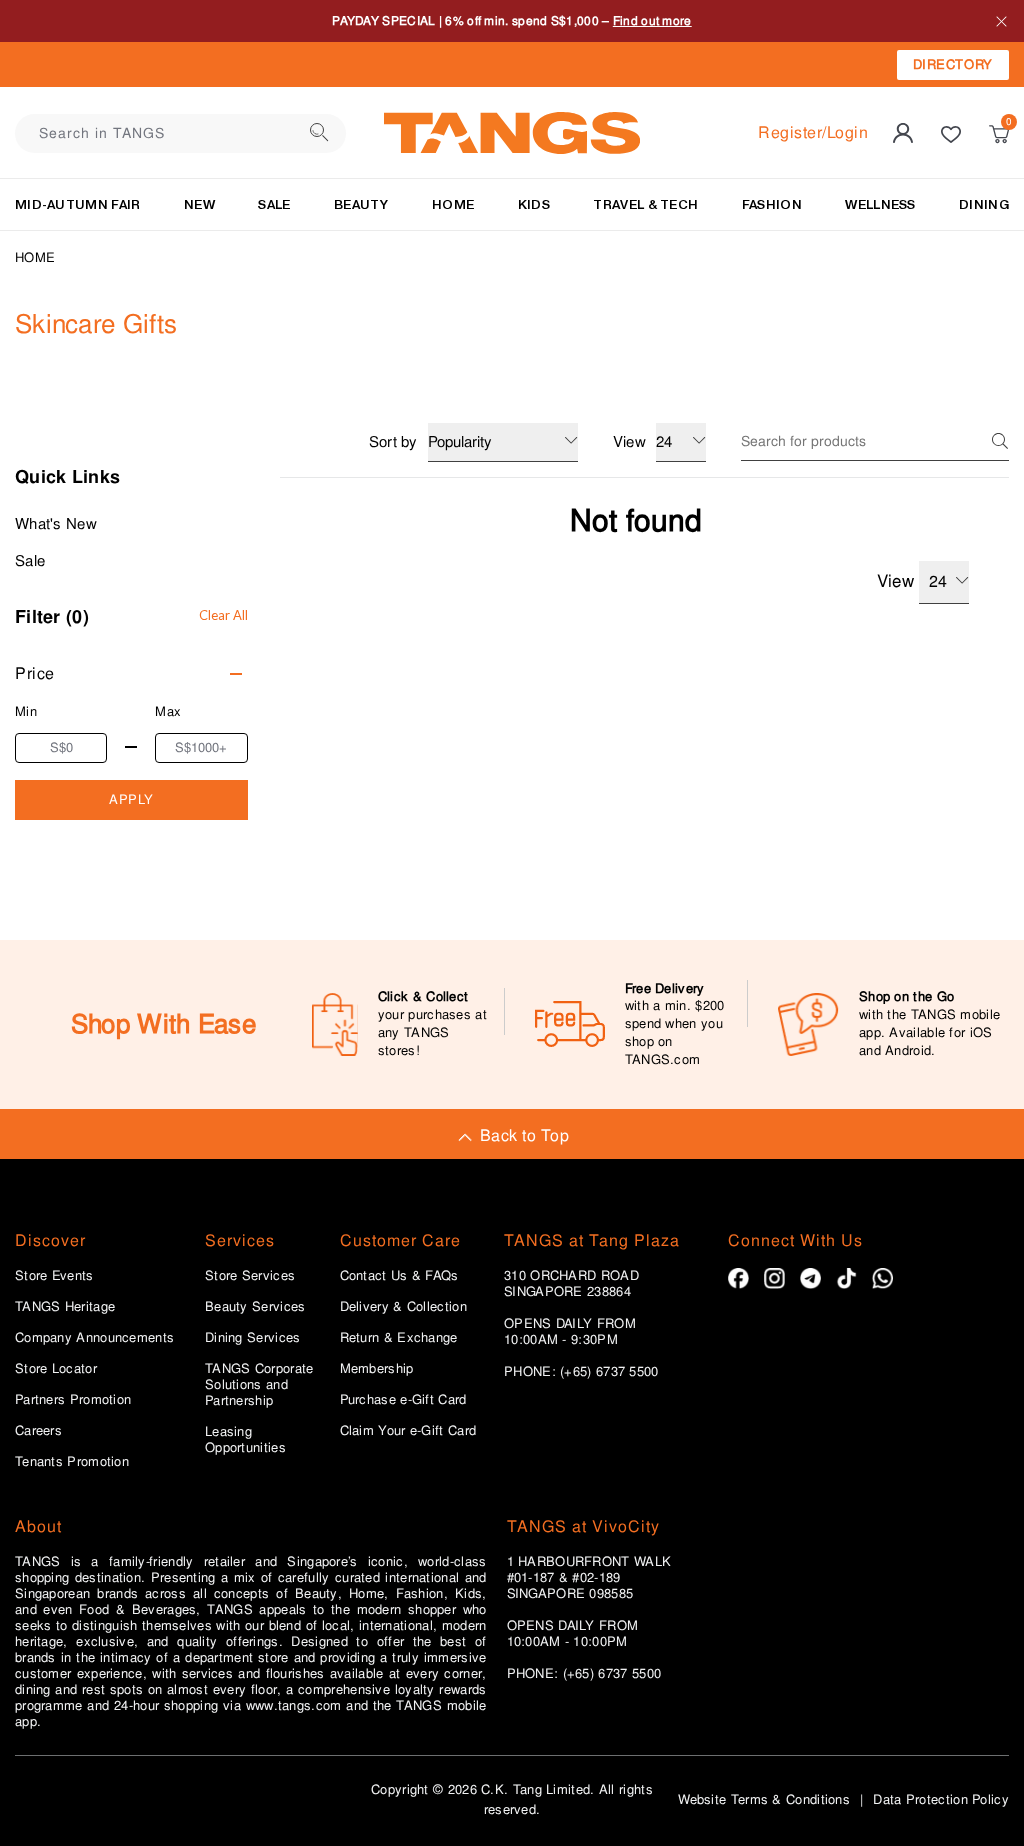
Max (168, 711)
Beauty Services (255, 1307)
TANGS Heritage (65, 1307)
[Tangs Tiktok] (846, 1278)
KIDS (534, 204)
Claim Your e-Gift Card (408, 1431)
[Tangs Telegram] (810, 1278)
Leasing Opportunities (245, 1440)
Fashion (772, 204)
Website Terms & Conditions (764, 1799)
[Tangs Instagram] (774, 1278)
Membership (377, 1369)
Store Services (250, 1276)
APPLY (131, 799)
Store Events (54, 1276)
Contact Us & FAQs (399, 1276)
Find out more (652, 21)
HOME (453, 204)
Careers (38, 1431)
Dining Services (253, 1338)
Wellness (880, 204)
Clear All (223, 615)
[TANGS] (512, 133)
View (895, 581)
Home (35, 257)
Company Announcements (94, 1338)
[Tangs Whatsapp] (882, 1278)
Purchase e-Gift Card (403, 1400)
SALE (274, 204)
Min (26, 711)
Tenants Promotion (72, 1462)
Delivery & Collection (403, 1307)
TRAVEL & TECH (645, 204)
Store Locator (56, 1369)
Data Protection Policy (941, 1799)
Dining (984, 204)
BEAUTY (361, 204)
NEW (199, 204)
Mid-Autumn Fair (78, 204)
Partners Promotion (73, 1400)
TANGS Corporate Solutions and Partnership (259, 1385)
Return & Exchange (399, 1338)
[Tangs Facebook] (738, 1278)
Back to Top (524, 1135)
